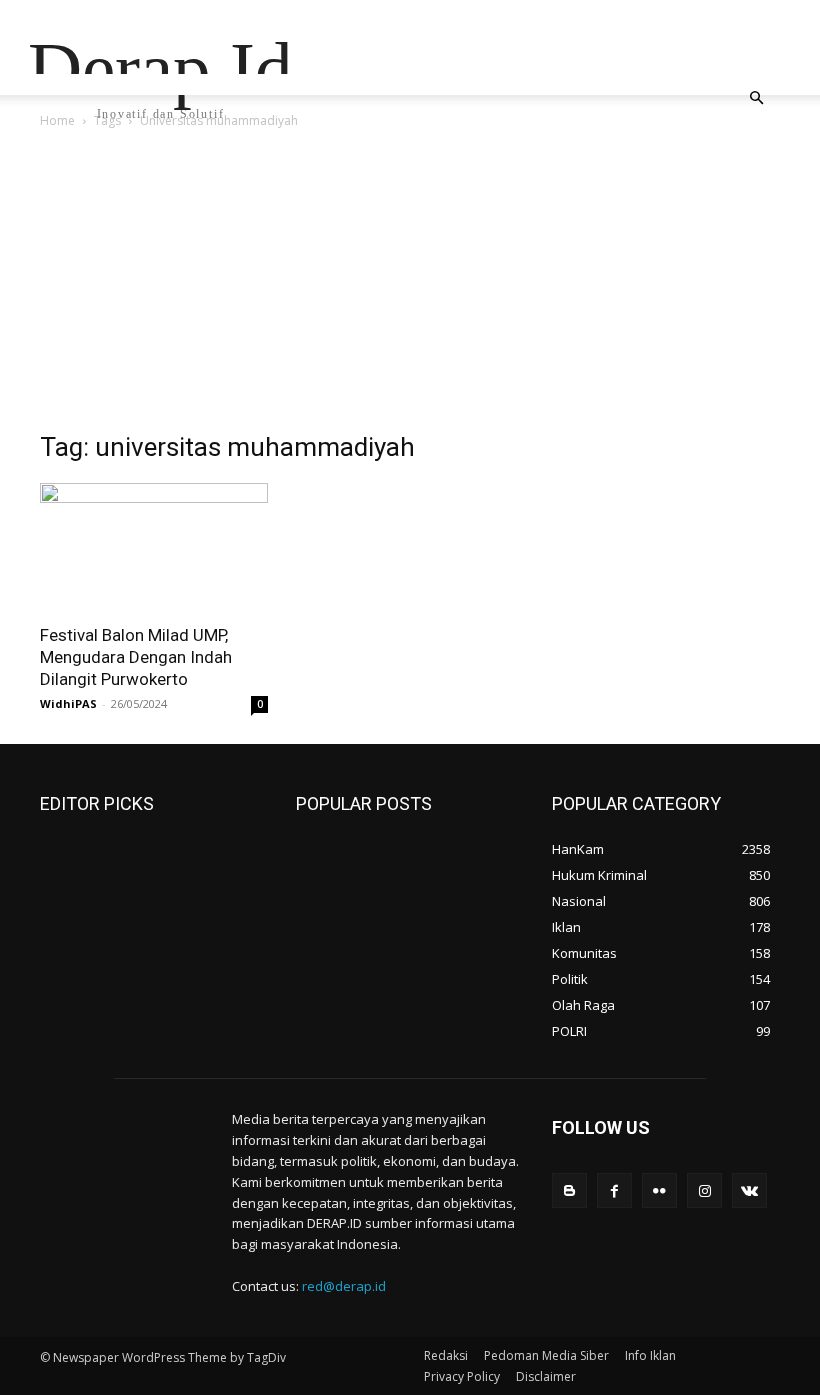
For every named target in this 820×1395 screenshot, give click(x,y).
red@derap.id (344, 1286)
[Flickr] (659, 1190)
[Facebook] (614, 1190)
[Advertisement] (410, 282)
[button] (756, 98)
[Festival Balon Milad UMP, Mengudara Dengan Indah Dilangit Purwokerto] (154, 547)
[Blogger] (569, 1190)
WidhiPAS (68, 703)
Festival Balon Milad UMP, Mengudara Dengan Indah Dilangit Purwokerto (136, 657)
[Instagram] (704, 1190)
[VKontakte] (749, 1190)
